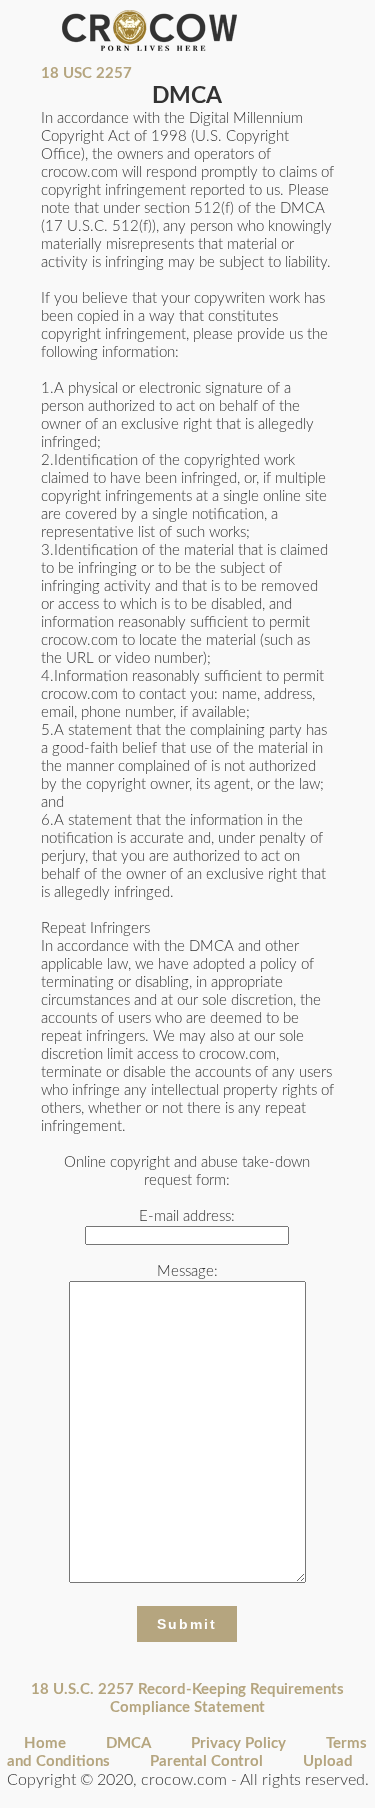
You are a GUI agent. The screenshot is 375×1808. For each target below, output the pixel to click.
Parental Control (206, 1761)
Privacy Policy (238, 1743)
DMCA (128, 1743)
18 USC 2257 (86, 73)
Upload (328, 1761)
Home (45, 1743)
